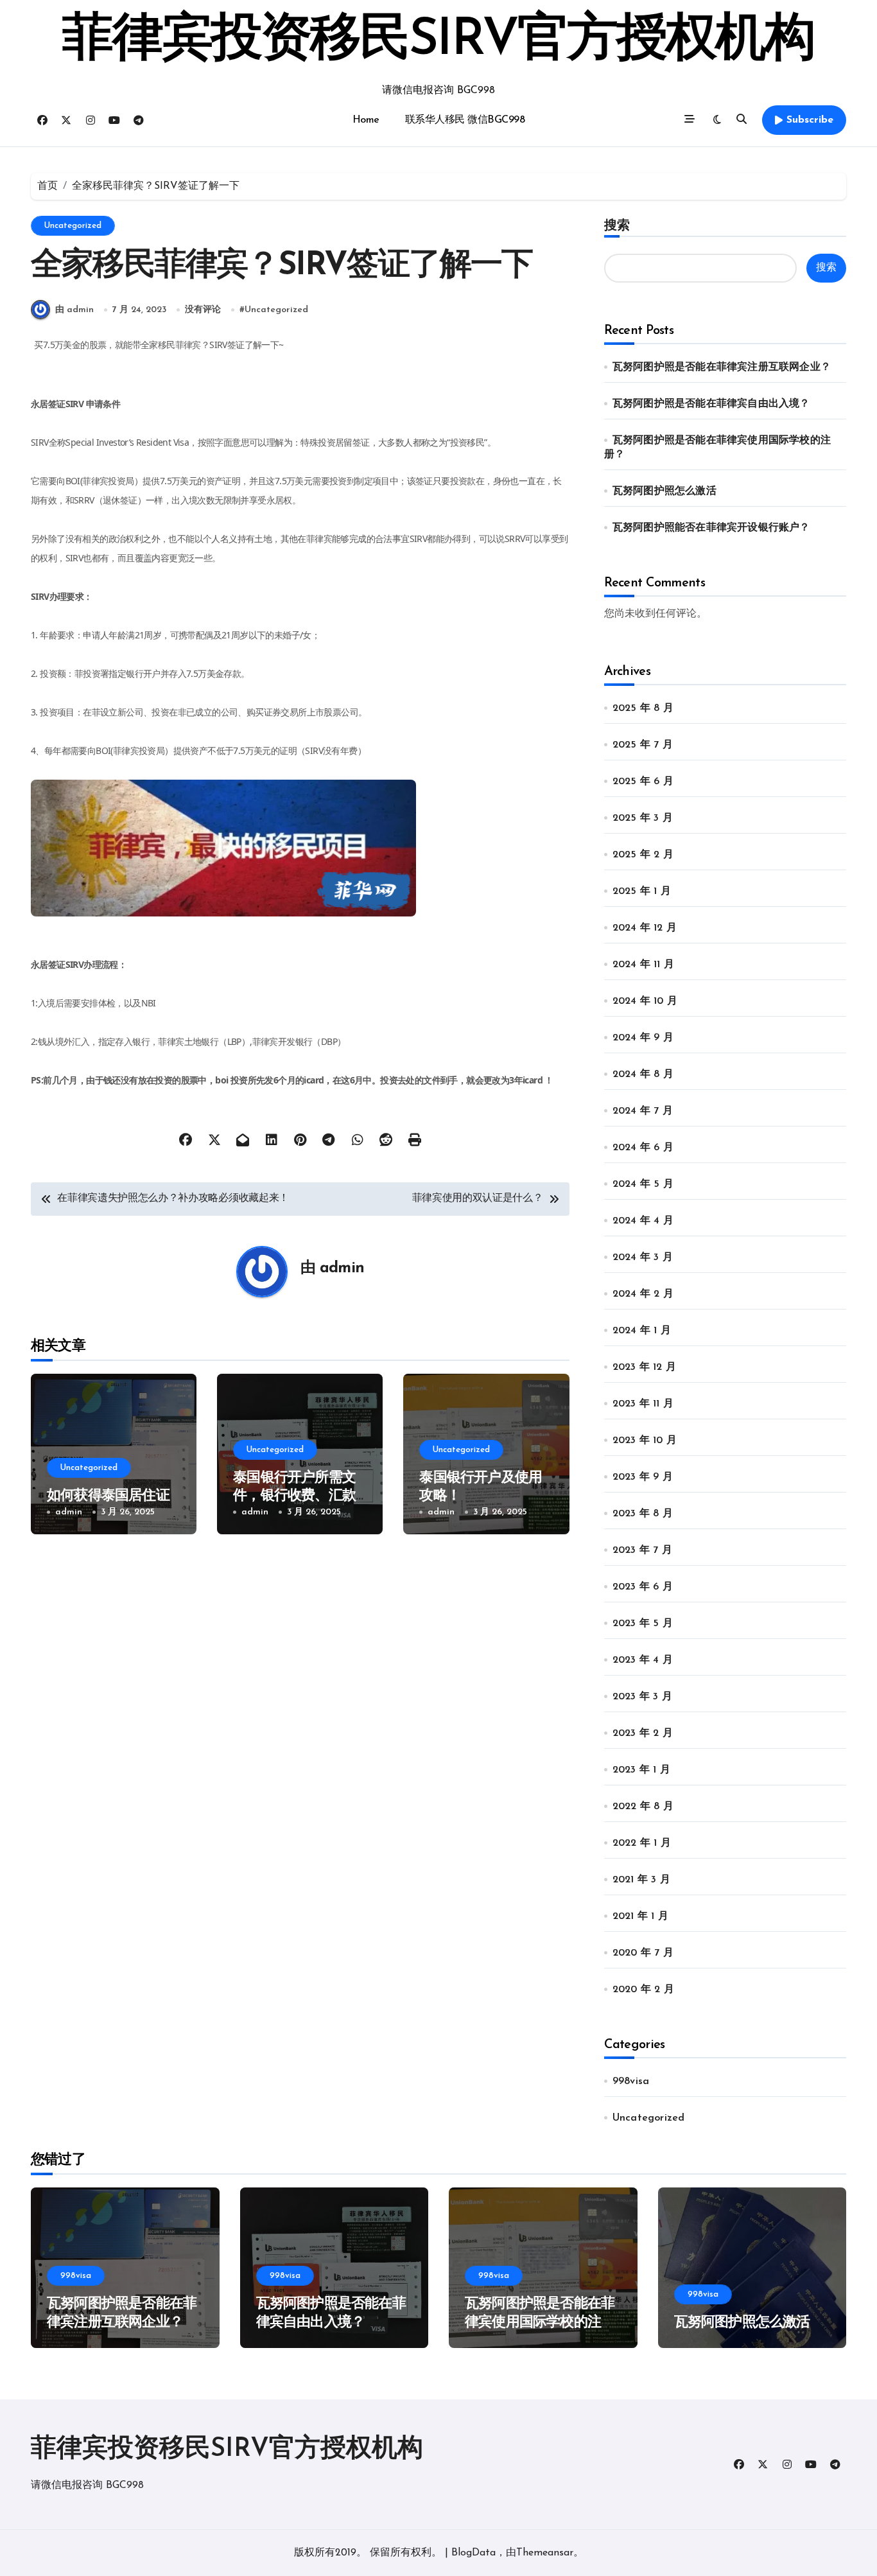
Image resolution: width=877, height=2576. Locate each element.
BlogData (473, 2553)
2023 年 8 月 (643, 1514)
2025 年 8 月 (643, 708)
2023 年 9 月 (643, 1477)
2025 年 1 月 (642, 891)
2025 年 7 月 (643, 745)
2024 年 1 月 (642, 1331)
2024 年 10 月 (645, 1001)
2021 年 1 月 (640, 1916)
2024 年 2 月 (643, 1294)
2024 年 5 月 (643, 1184)
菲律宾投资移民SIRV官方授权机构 (438, 41)
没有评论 (203, 310)
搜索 (617, 225)
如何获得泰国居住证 (108, 1496)
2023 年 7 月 (642, 1550)
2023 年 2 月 (643, 1733)
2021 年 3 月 (641, 1880)
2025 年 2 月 (643, 855)
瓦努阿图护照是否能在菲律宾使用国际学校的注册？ (540, 2322)
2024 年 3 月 (643, 1257)
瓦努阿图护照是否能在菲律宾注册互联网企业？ (722, 367)
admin (342, 1268)
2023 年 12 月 (644, 1367)
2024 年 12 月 (645, 928)
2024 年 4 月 (643, 1221)
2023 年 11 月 (643, 1404)
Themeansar (545, 2553)
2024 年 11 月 (643, 965)
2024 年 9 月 (643, 1038)
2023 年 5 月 (643, 1624)
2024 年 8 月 (643, 1074)
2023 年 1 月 (641, 1770)
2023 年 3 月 (642, 1697)
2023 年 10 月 (645, 1441)
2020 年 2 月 (643, 1990)
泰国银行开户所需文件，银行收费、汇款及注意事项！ (294, 1496)
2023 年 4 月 (643, 1660)
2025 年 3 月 (643, 818)
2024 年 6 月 (643, 1148)
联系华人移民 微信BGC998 (465, 120)
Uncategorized (73, 226)
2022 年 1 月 (642, 1843)
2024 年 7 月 (643, 1111)
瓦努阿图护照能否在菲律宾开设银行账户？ (711, 528)
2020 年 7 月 (643, 1953)
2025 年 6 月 (643, 782)
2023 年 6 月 (643, 1587)
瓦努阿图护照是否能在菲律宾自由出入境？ (711, 404)
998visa (631, 2081)
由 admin (74, 310)
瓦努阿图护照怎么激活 (664, 491)
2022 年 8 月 (643, 1807)
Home (366, 120)
